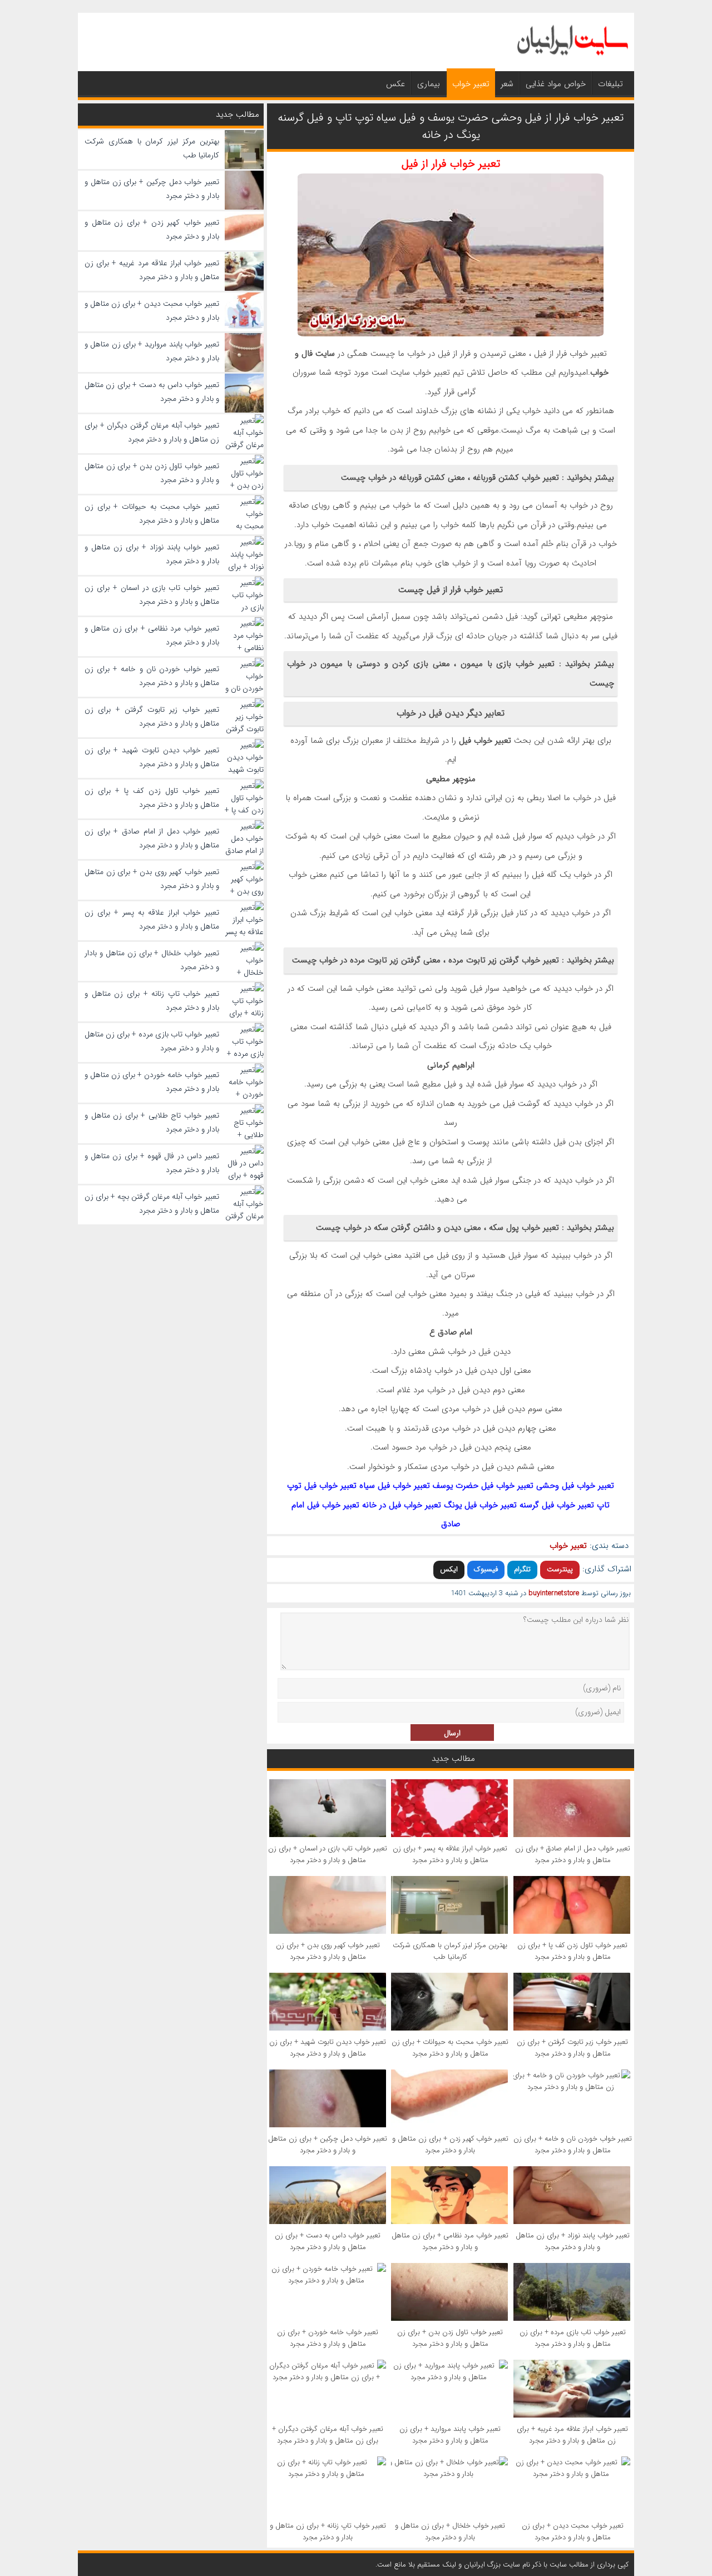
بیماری (429, 84)
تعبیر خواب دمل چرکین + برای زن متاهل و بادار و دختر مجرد (328, 2145)
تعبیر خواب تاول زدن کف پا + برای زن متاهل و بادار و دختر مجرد (572, 1951)
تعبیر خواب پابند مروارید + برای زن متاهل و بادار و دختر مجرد (450, 2435)
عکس (395, 84)
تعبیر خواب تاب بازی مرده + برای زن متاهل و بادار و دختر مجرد (573, 2338)
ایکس (449, 1569)
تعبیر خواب (471, 84)
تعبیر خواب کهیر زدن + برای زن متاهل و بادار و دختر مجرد (450, 2145)
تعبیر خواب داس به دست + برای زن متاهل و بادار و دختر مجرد (328, 2241)
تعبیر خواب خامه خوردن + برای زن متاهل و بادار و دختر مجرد (328, 2338)
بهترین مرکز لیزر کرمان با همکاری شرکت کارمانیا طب (450, 1951)
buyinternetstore (554, 1593)
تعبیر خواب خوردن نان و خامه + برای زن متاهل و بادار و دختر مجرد (573, 2145)
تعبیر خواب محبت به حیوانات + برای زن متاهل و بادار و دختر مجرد (450, 2048)
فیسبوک (486, 1569)
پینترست (560, 1569)
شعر (507, 84)
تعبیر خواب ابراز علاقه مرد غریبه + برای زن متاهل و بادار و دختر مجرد (572, 2435)
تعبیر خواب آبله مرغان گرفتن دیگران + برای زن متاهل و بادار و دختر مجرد (328, 2435)
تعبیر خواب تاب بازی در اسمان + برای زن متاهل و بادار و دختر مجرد (328, 1854)
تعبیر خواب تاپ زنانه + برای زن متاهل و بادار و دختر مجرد (328, 2532)
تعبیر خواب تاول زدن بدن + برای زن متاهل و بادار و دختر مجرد (450, 2338)
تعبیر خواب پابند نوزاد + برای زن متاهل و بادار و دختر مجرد (573, 2241)
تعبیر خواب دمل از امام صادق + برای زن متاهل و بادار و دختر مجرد (573, 1854)
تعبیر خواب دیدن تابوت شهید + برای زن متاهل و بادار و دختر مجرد (328, 2048)
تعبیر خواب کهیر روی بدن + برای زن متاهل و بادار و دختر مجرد (328, 1951)
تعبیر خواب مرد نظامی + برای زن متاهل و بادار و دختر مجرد (450, 2241)
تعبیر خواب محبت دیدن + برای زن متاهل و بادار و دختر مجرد (573, 2532)
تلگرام (522, 1569)
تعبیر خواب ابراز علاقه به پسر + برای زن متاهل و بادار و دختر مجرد (450, 1854)
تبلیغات (610, 84)
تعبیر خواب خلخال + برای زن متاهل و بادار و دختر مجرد (450, 2532)
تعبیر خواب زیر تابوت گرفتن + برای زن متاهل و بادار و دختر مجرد (572, 2048)
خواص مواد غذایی (556, 84)
